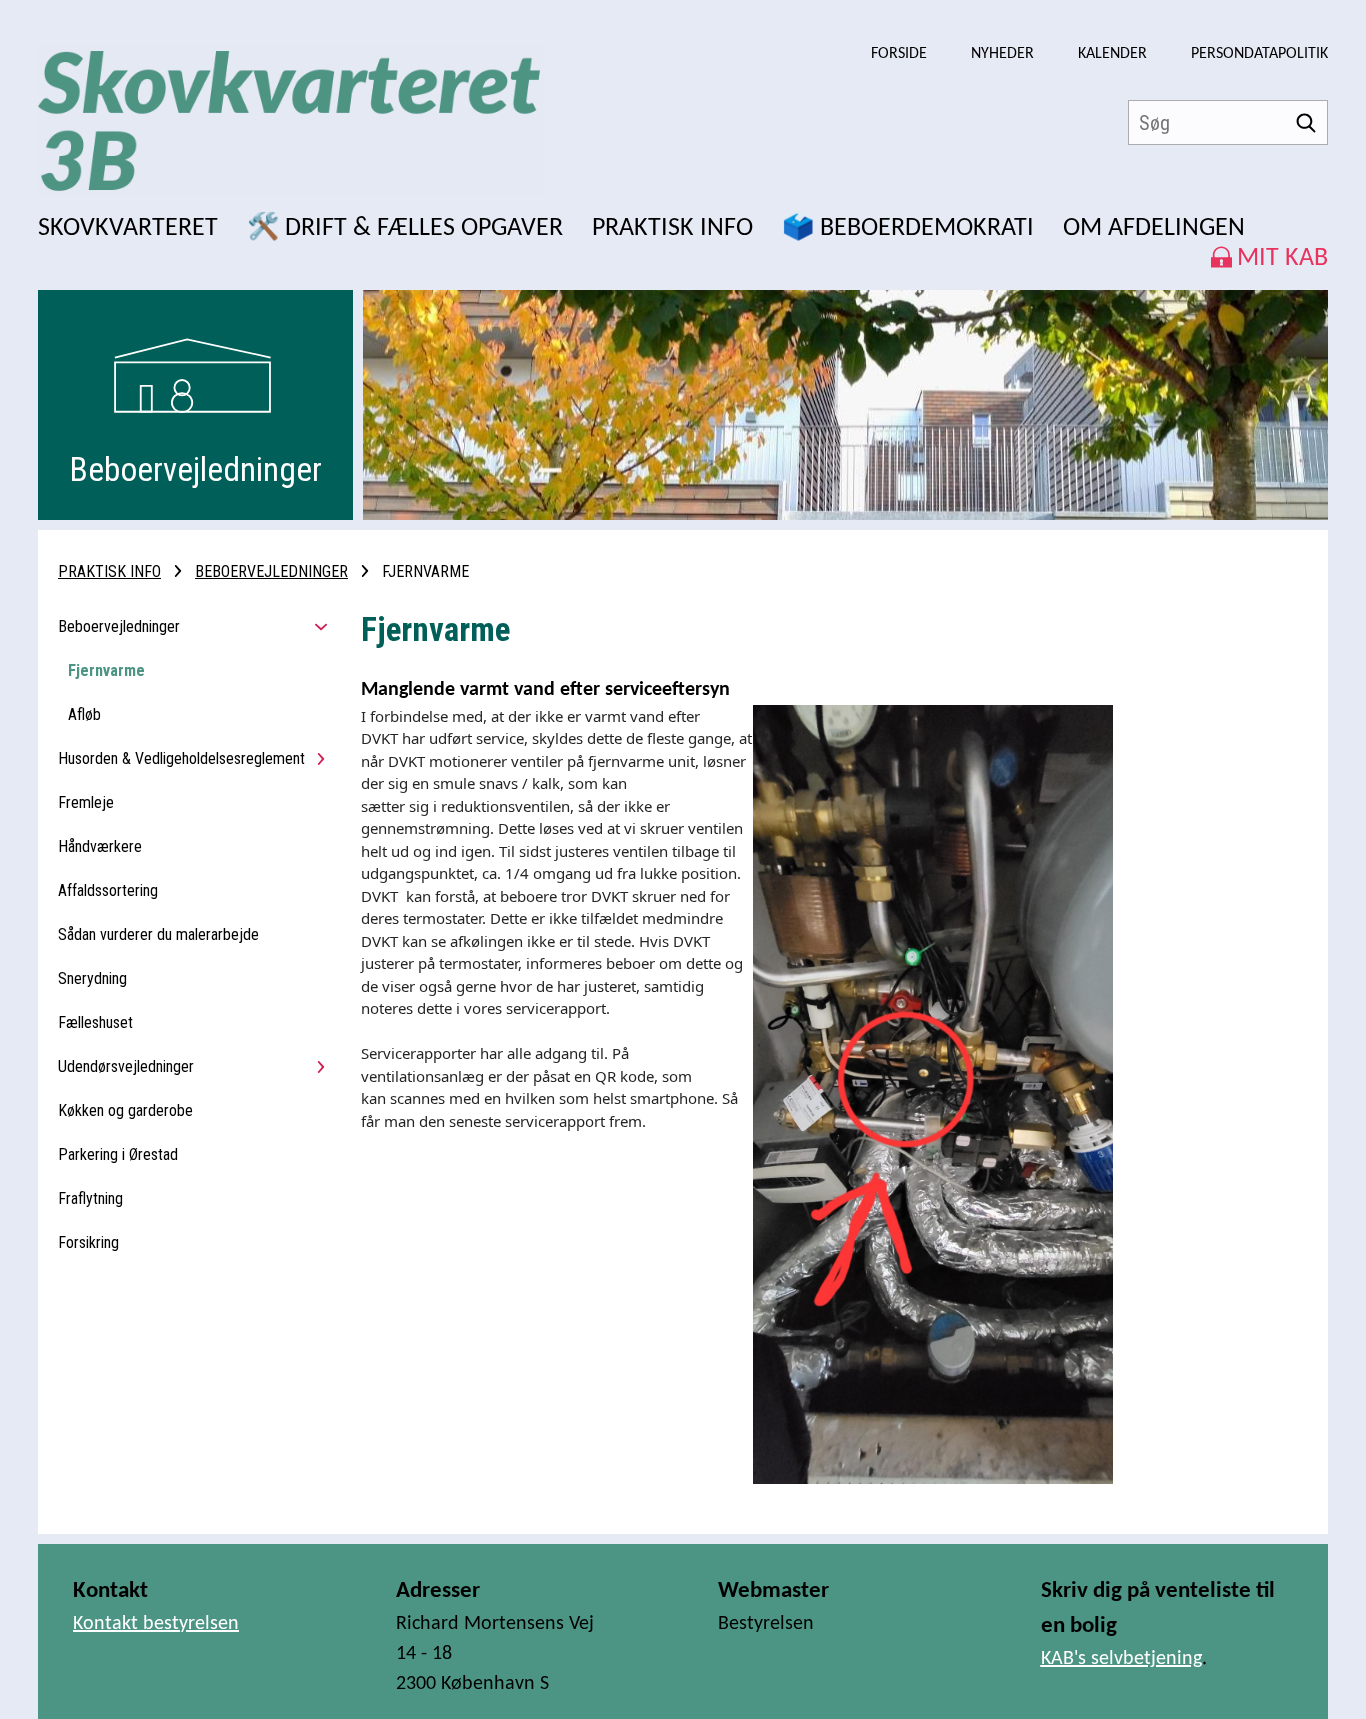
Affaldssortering (108, 890)
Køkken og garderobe (125, 1110)
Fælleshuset (95, 1022)
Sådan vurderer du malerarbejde (158, 934)
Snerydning (92, 978)
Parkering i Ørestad (118, 1154)
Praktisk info (109, 571)
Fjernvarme (106, 670)
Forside (899, 54)
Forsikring (88, 1242)
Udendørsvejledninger (126, 1066)
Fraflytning (90, 1198)
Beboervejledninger (271, 571)
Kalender (1112, 54)
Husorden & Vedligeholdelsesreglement (181, 758)
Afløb (84, 714)
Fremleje (86, 802)
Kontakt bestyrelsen (156, 1624)
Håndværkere (100, 846)
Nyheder (1002, 54)
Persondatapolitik (1259, 54)
